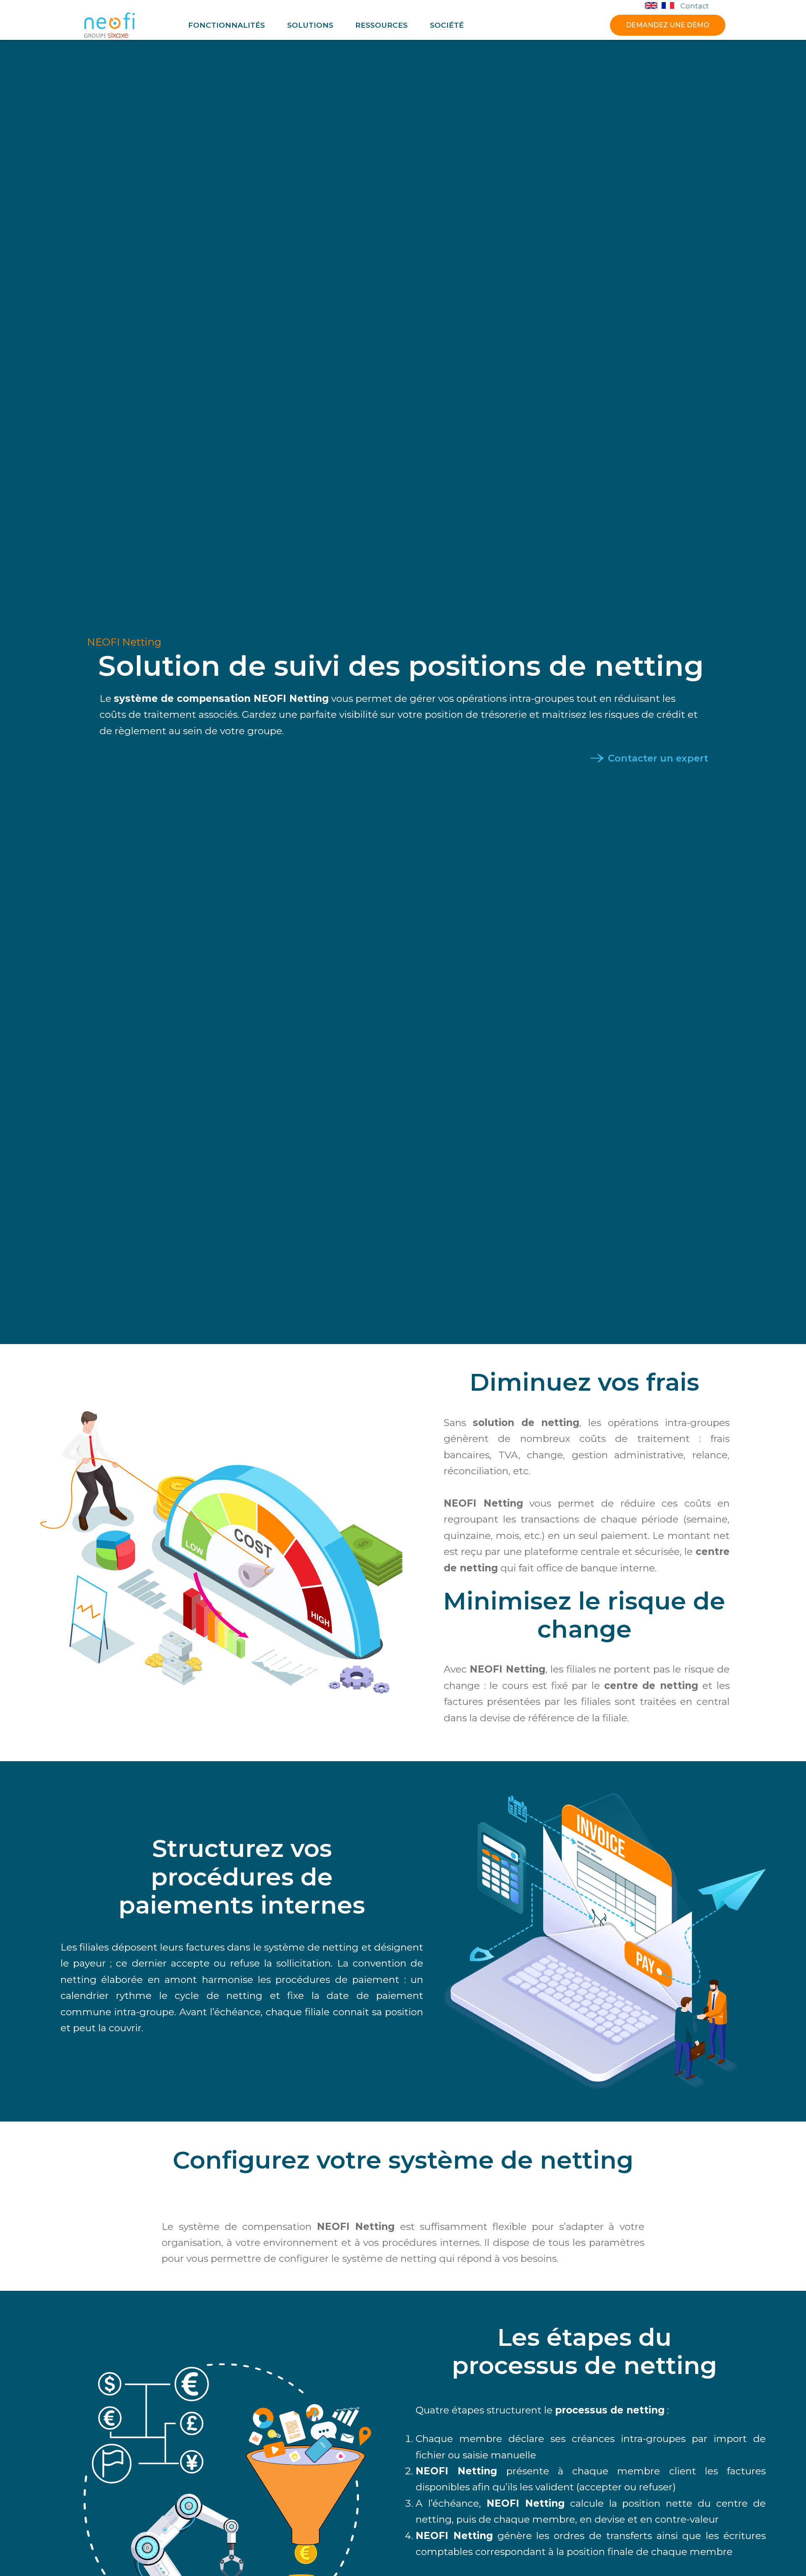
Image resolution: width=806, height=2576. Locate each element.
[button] (226, 25)
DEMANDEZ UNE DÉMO (668, 25)
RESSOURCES (381, 25)
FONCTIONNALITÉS (226, 25)
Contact (695, 6)
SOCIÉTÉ (447, 25)
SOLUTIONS (310, 25)
